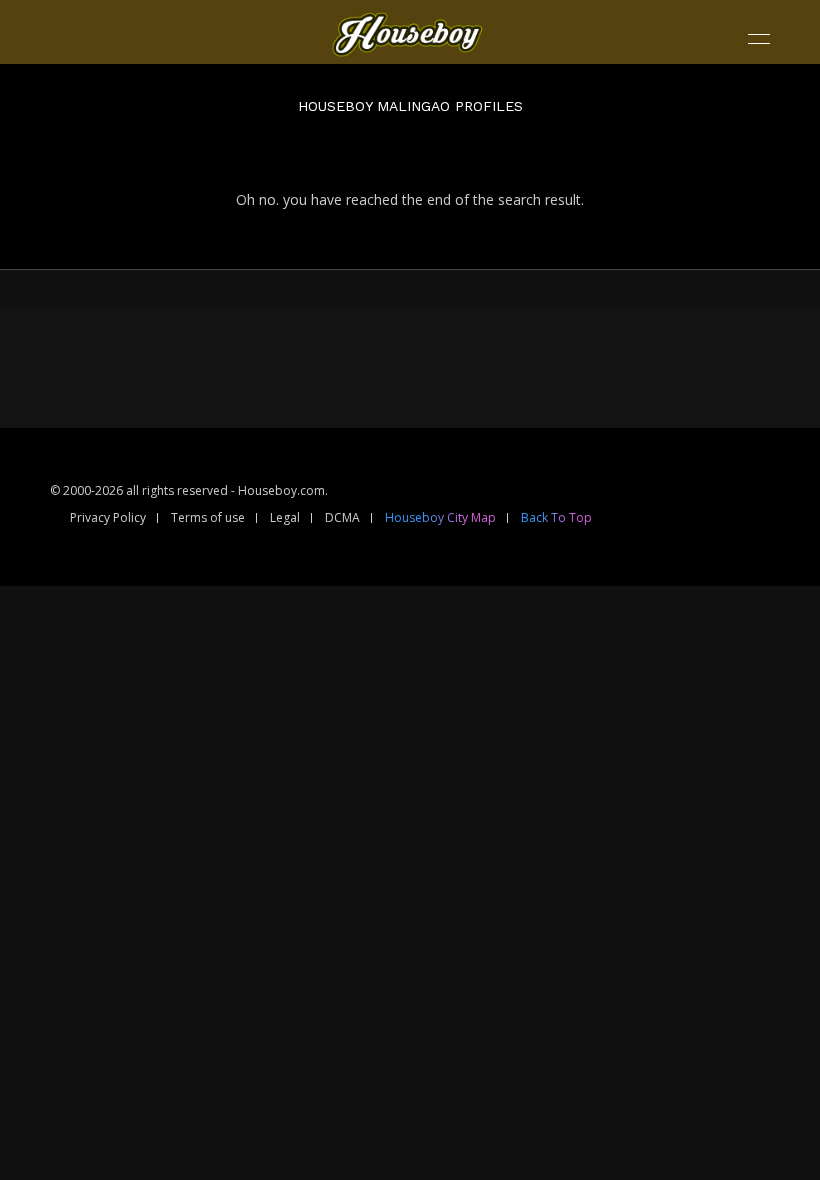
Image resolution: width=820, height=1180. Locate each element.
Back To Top (556, 517)
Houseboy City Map (440, 517)
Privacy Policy (108, 517)
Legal (285, 517)
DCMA (342, 517)
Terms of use (208, 517)
